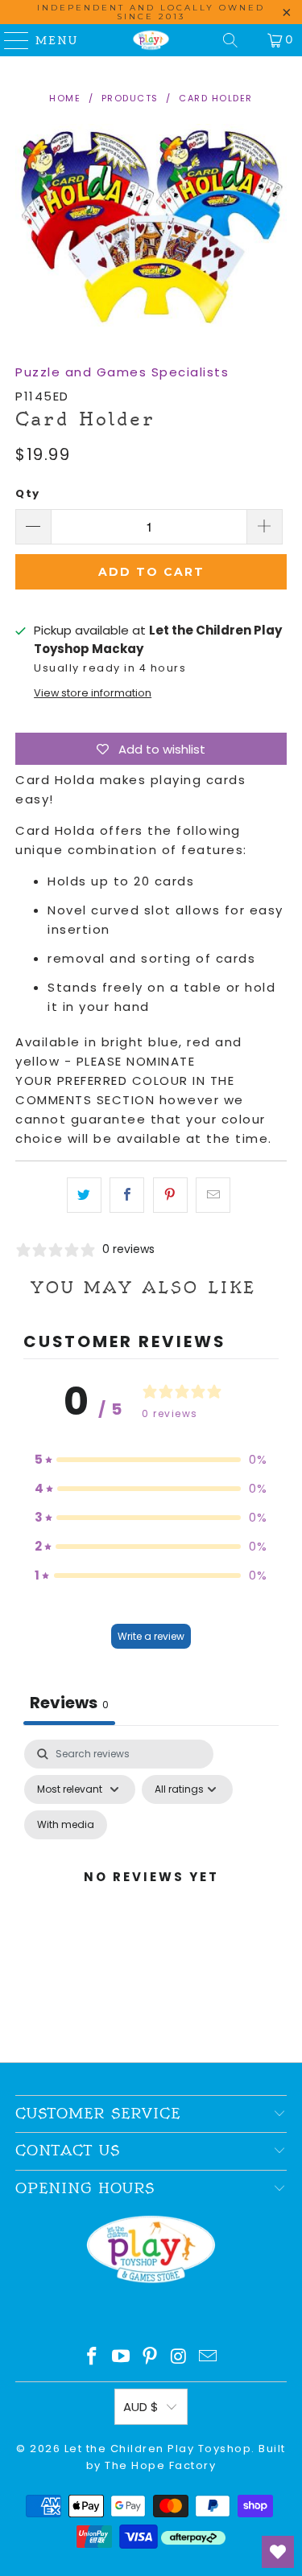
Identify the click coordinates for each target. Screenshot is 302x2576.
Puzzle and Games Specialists (122, 372)
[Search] (230, 40)
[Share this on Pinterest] (170, 1195)
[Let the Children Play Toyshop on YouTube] (121, 2358)
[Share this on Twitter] (84, 1195)
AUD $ (141, 2407)
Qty (28, 493)
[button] (151, 1460)
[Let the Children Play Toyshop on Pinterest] (151, 2358)
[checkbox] (66, 1825)
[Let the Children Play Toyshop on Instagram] (180, 2358)
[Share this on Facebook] (127, 1195)
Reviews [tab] (69, 1703)
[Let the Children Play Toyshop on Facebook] (92, 2358)
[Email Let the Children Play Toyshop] (209, 2358)
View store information (93, 693)
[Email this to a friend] (213, 1195)
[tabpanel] (151, 1896)
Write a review (151, 1636)
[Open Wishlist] (278, 2552)
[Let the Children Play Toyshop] (151, 40)
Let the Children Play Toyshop (158, 2449)
